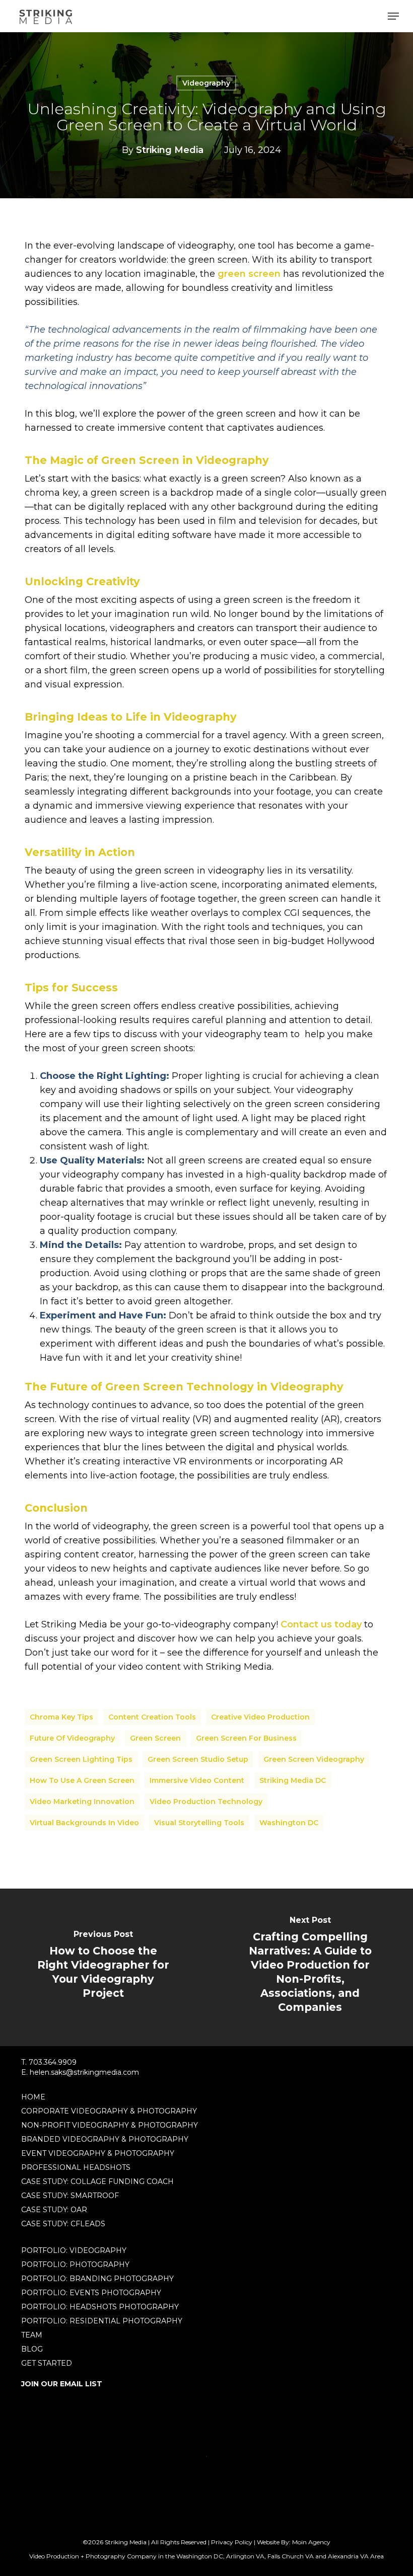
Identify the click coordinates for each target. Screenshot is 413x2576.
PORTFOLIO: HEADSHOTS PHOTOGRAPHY (100, 2307)
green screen (249, 274)
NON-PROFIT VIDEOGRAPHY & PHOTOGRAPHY (110, 2125)
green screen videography (314, 1759)
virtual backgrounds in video (84, 1823)
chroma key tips (61, 1717)
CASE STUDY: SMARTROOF (70, 2196)
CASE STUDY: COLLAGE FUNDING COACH (97, 2181)
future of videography (72, 1738)
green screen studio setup (198, 1759)
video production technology (206, 1802)
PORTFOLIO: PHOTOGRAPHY (75, 2265)
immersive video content (197, 1780)
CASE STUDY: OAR (54, 2210)
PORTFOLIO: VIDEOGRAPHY (74, 2250)
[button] (393, 16)
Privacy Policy (232, 2542)
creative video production (260, 1717)
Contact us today (321, 1624)
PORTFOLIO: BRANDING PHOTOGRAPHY (97, 2279)
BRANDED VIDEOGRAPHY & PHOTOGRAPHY (105, 2139)
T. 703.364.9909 (49, 2062)
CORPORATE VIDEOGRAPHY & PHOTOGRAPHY (109, 2111)
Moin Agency (311, 2542)
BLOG (32, 2349)
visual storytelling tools (199, 1823)
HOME (33, 2097)
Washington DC (289, 1823)
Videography (206, 83)
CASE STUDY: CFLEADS (63, 2224)
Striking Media (170, 150)
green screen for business (246, 1738)
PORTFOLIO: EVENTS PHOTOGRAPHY (91, 2293)
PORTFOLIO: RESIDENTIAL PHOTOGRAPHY (102, 2321)
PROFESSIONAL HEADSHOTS (76, 2167)
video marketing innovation (82, 1802)
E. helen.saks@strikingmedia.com (80, 2072)
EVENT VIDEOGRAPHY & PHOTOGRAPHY (98, 2153)
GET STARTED (47, 2363)
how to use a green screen (82, 1780)
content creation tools (152, 1717)
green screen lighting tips (81, 1759)
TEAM (32, 2335)
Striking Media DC (293, 1780)
